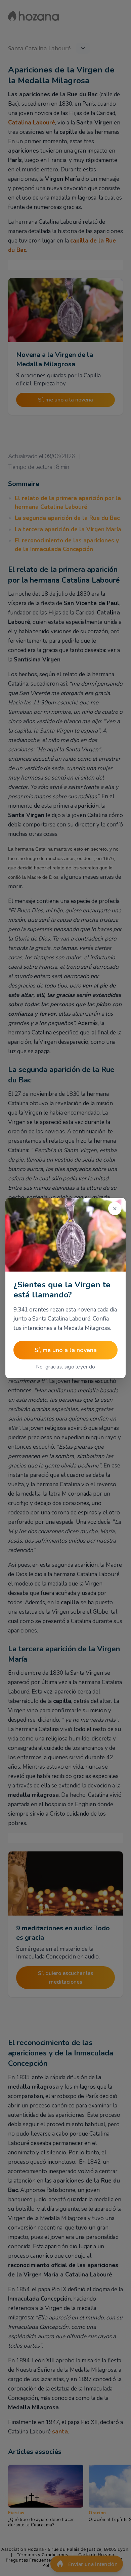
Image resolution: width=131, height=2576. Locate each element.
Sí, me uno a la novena (66, 1350)
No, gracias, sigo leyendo (66, 1367)
